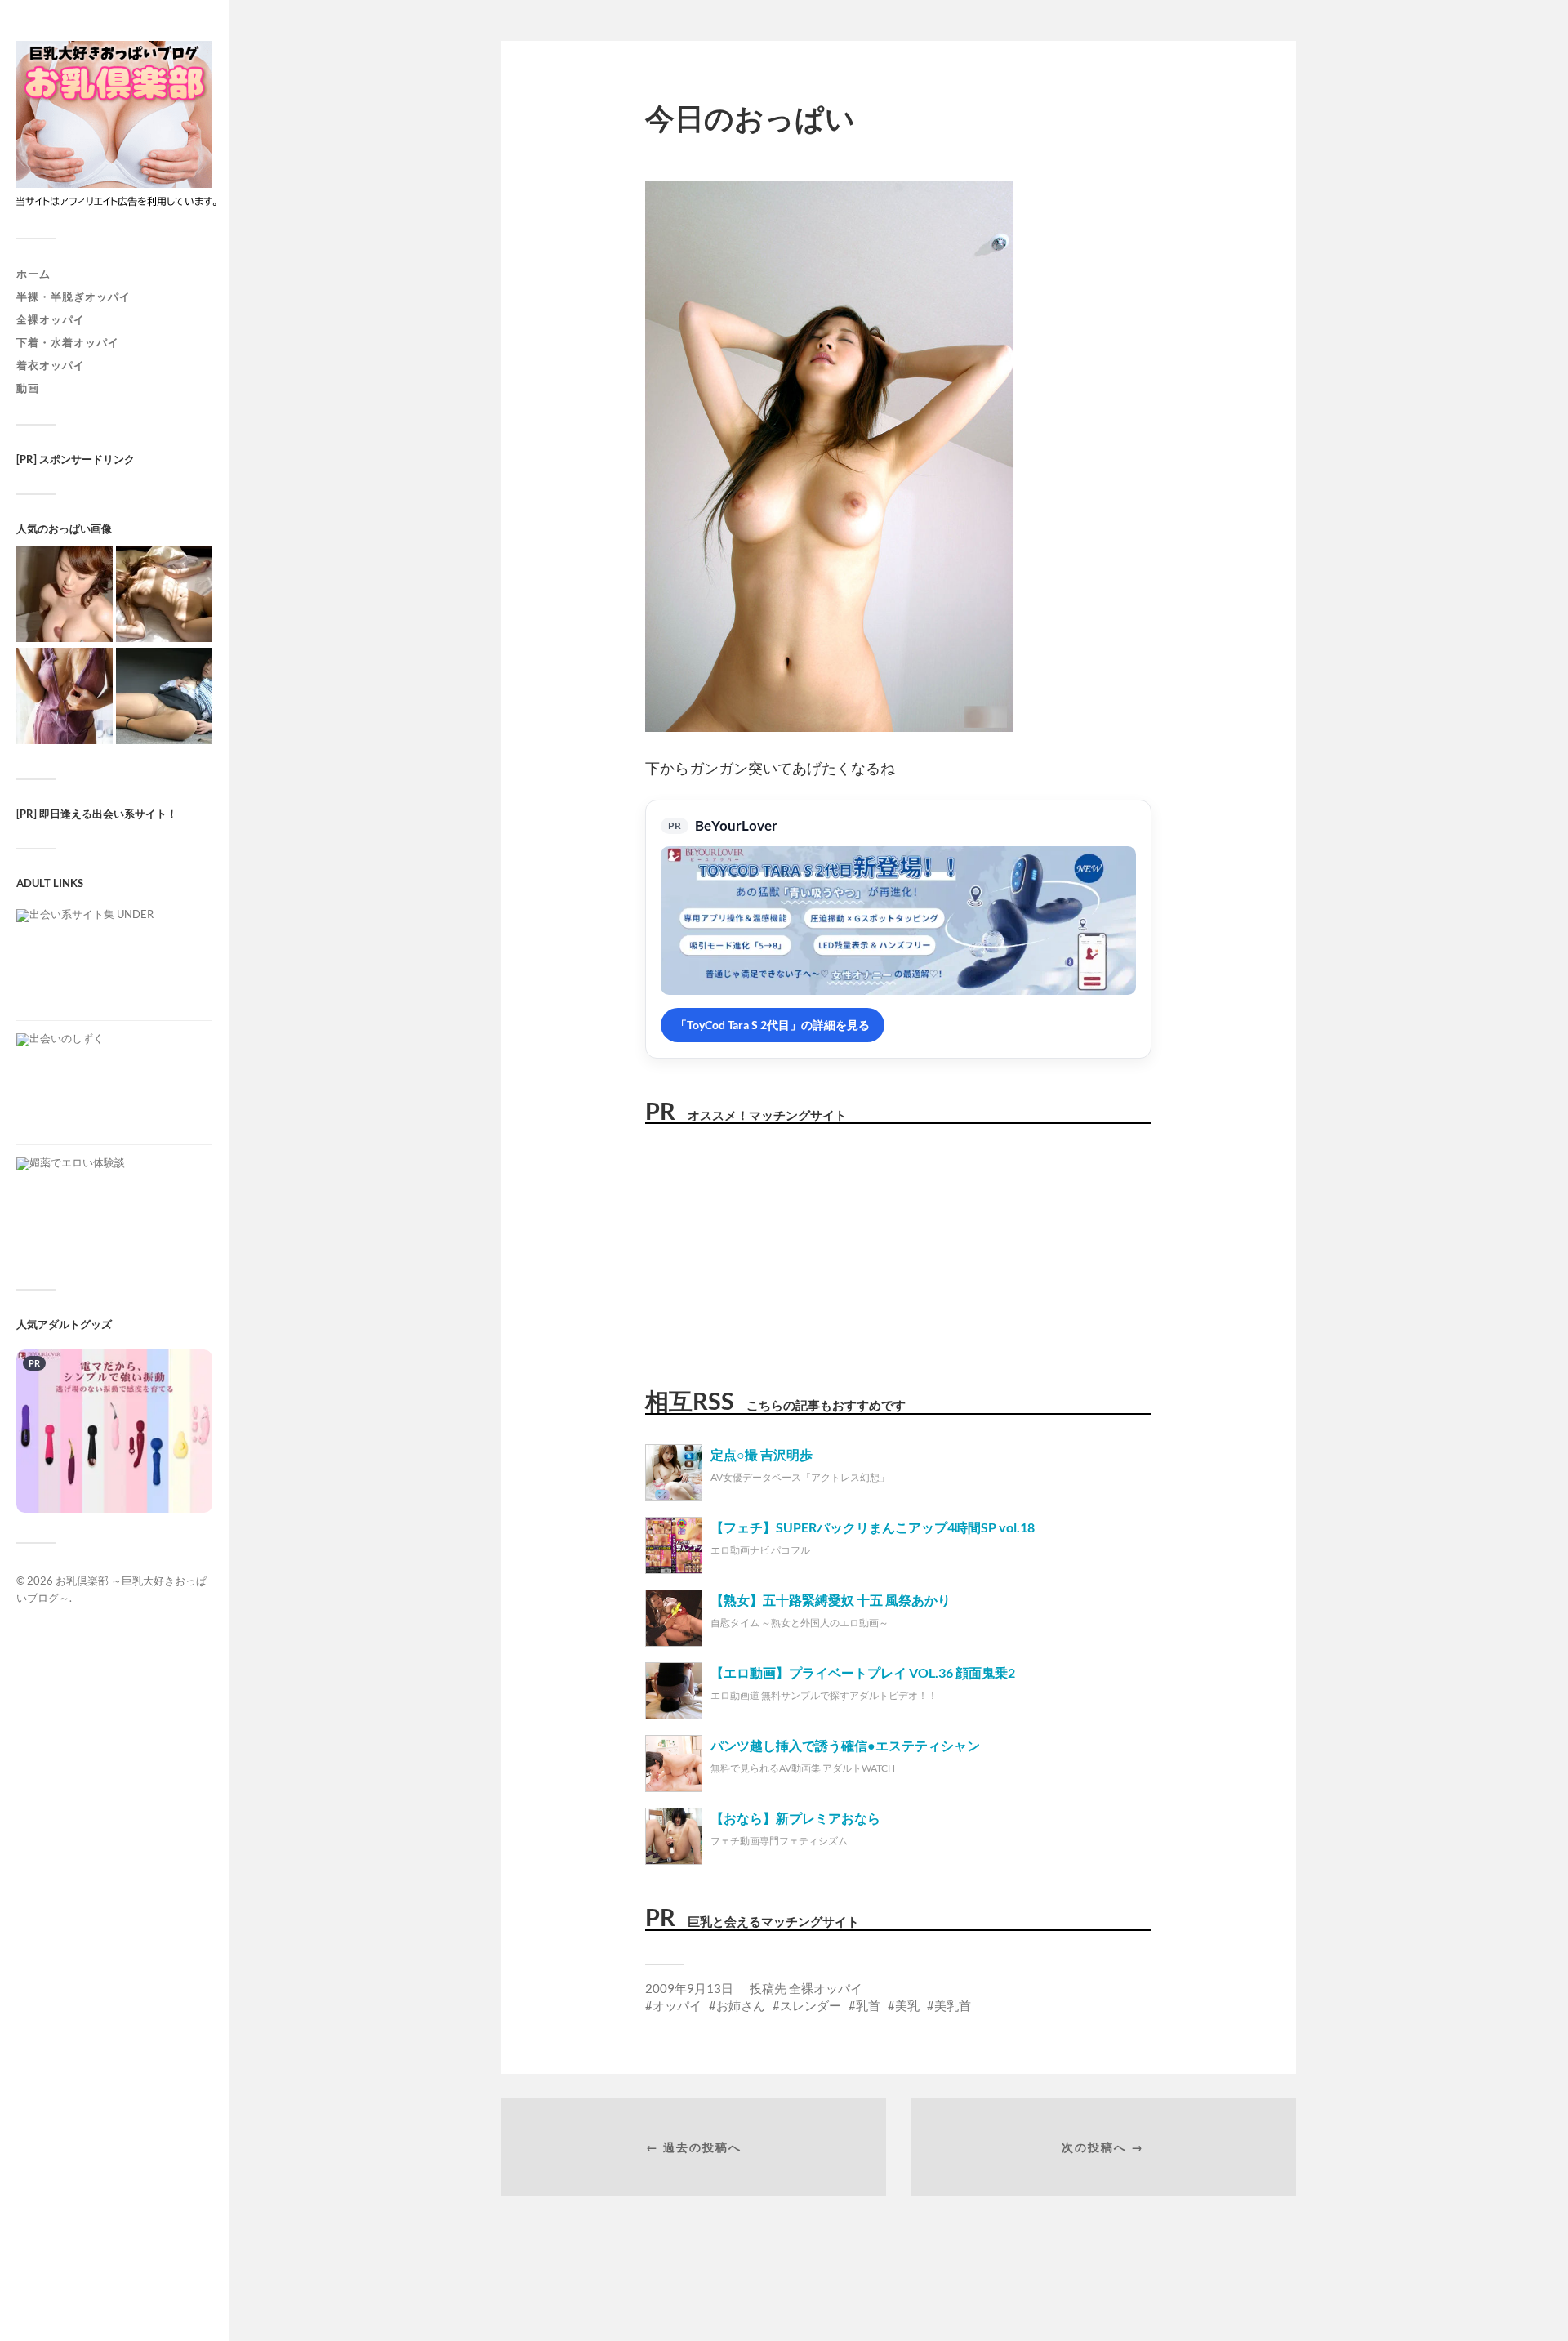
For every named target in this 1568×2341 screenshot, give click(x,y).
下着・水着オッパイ (68, 342)
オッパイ (677, 2005)
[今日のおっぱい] (65, 697)
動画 (28, 388)
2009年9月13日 (689, 1988)
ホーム (33, 274)
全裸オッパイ (51, 319)
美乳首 (953, 2005)
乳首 (868, 2005)
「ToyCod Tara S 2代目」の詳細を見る (773, 1025)
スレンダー (811, 2005)
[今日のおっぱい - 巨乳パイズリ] (65, 595)
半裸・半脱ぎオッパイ (73, 297)
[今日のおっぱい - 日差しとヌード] (164, 595)
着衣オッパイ (51, 365)
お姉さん (741, 2005)
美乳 (907, 2005)
